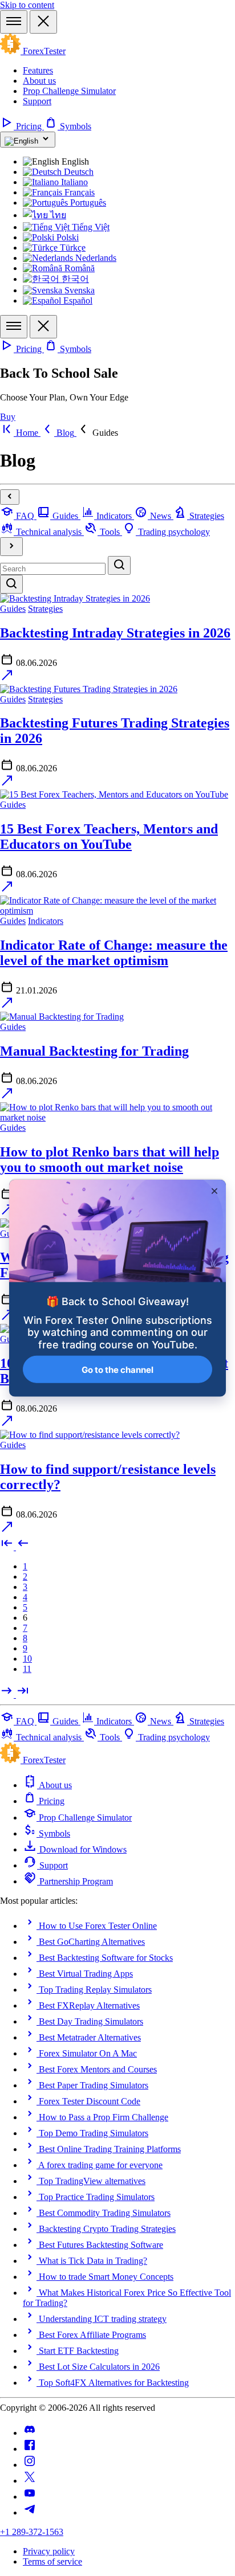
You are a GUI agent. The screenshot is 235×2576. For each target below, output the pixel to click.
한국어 (74, 279)
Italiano (73, 182)
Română (78, 268)
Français (78, 192)
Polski (66, 237)
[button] (97, 433)
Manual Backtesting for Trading (94, 1051)
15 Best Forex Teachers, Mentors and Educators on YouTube (109, 837)
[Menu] (14, 22)
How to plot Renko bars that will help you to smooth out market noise (110, 1160)
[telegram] (30, 2512)
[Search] (119, 565)
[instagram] (30, 2465)
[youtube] (30, 2497)
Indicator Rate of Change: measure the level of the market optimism (114, 953)
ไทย (57, 215)
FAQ (25, 516)
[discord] (30, 2433)
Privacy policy (49, 2551)
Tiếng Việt (90, 227)
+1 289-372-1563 (32, 2532)
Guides (65, 516)
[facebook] (30, 2449)
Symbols (74, 126)
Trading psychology (173, 532)
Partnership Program (75, 1881)
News (161, 516)
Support (37, 101)
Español (77, 300)
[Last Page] (23, 1694)
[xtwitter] (30, 2481)
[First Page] (8, 1547)
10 (27, 1659)
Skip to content (27, 5)
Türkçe (72, 248)
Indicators (114, 516)
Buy (8, 417)
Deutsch (78, 172)
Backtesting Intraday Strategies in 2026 (115, 633)
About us (39, 81)
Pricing (29, 126)
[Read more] (7, 679)
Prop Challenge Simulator (69, 91)
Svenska (78, 290)
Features (38, 70)
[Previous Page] (23, 1547)
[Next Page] (8, 1694)
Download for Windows (82, 1849)
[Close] (43, 22)
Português (87, 203)
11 (27, 1669)
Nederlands (95, 258)
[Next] (11, 547)
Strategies (206, 516)
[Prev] (10, 497)
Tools (110, 532)
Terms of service (52, 2561)
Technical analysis (49, 532)
